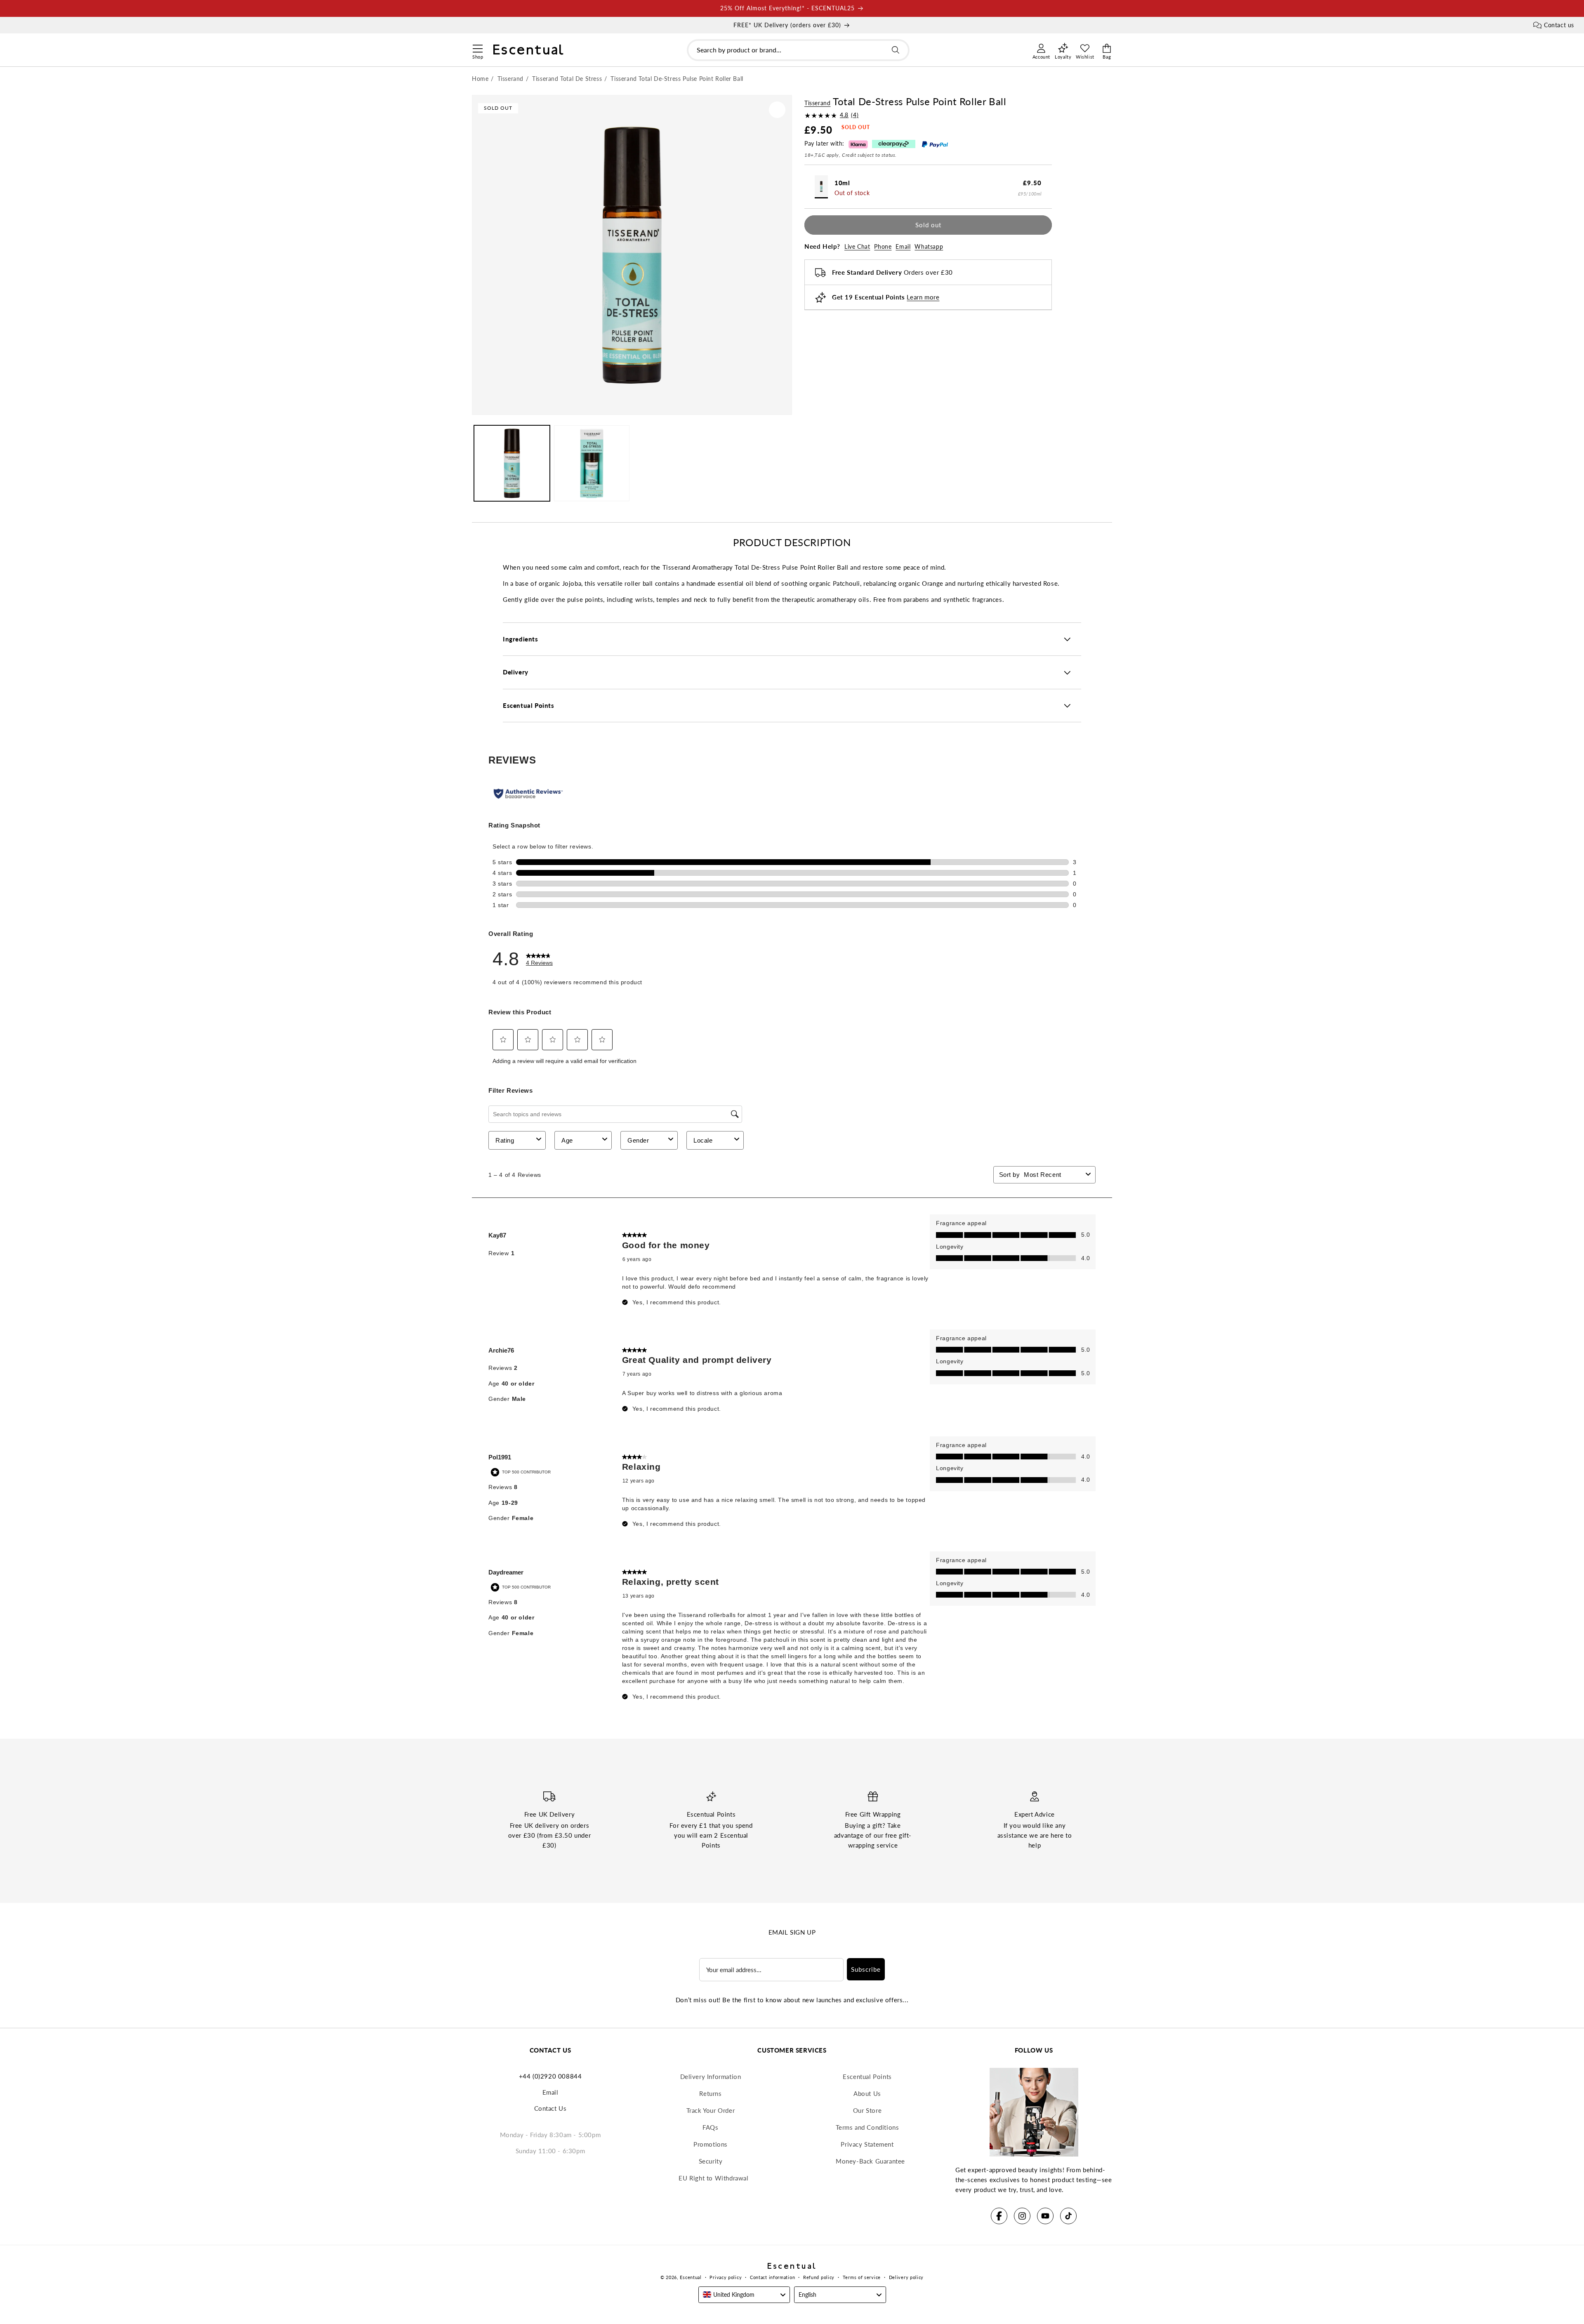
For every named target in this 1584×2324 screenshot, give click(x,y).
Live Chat (857, 246)
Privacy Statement (867, 2144)
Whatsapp (929, 246)
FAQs (710, 2127)
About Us (867, 2093)
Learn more (923, 297)
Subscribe (866, 1969)
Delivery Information (711, 2077)
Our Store (867, 2110)
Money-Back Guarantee (870, 2161)
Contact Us (550, 2108)
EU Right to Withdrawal (713, 2178)
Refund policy (819, 2277)
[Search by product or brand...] (896, 50)
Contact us (1559, 25)
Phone (883, 246)
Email (903, 246)
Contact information (772, 2277)
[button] (477, 47)
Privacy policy (726, 2277)
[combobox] (798, 50)
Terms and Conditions (867, 2127)
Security (711, 2161)
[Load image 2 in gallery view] (592, 463)
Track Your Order (711, 2110)
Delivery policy (906, 2277)
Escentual (691, 2277)
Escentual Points (867, 2077)
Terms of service (862, 2277)
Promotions (711, 2144)
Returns (710, 2093)
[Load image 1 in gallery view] (512, 463)
